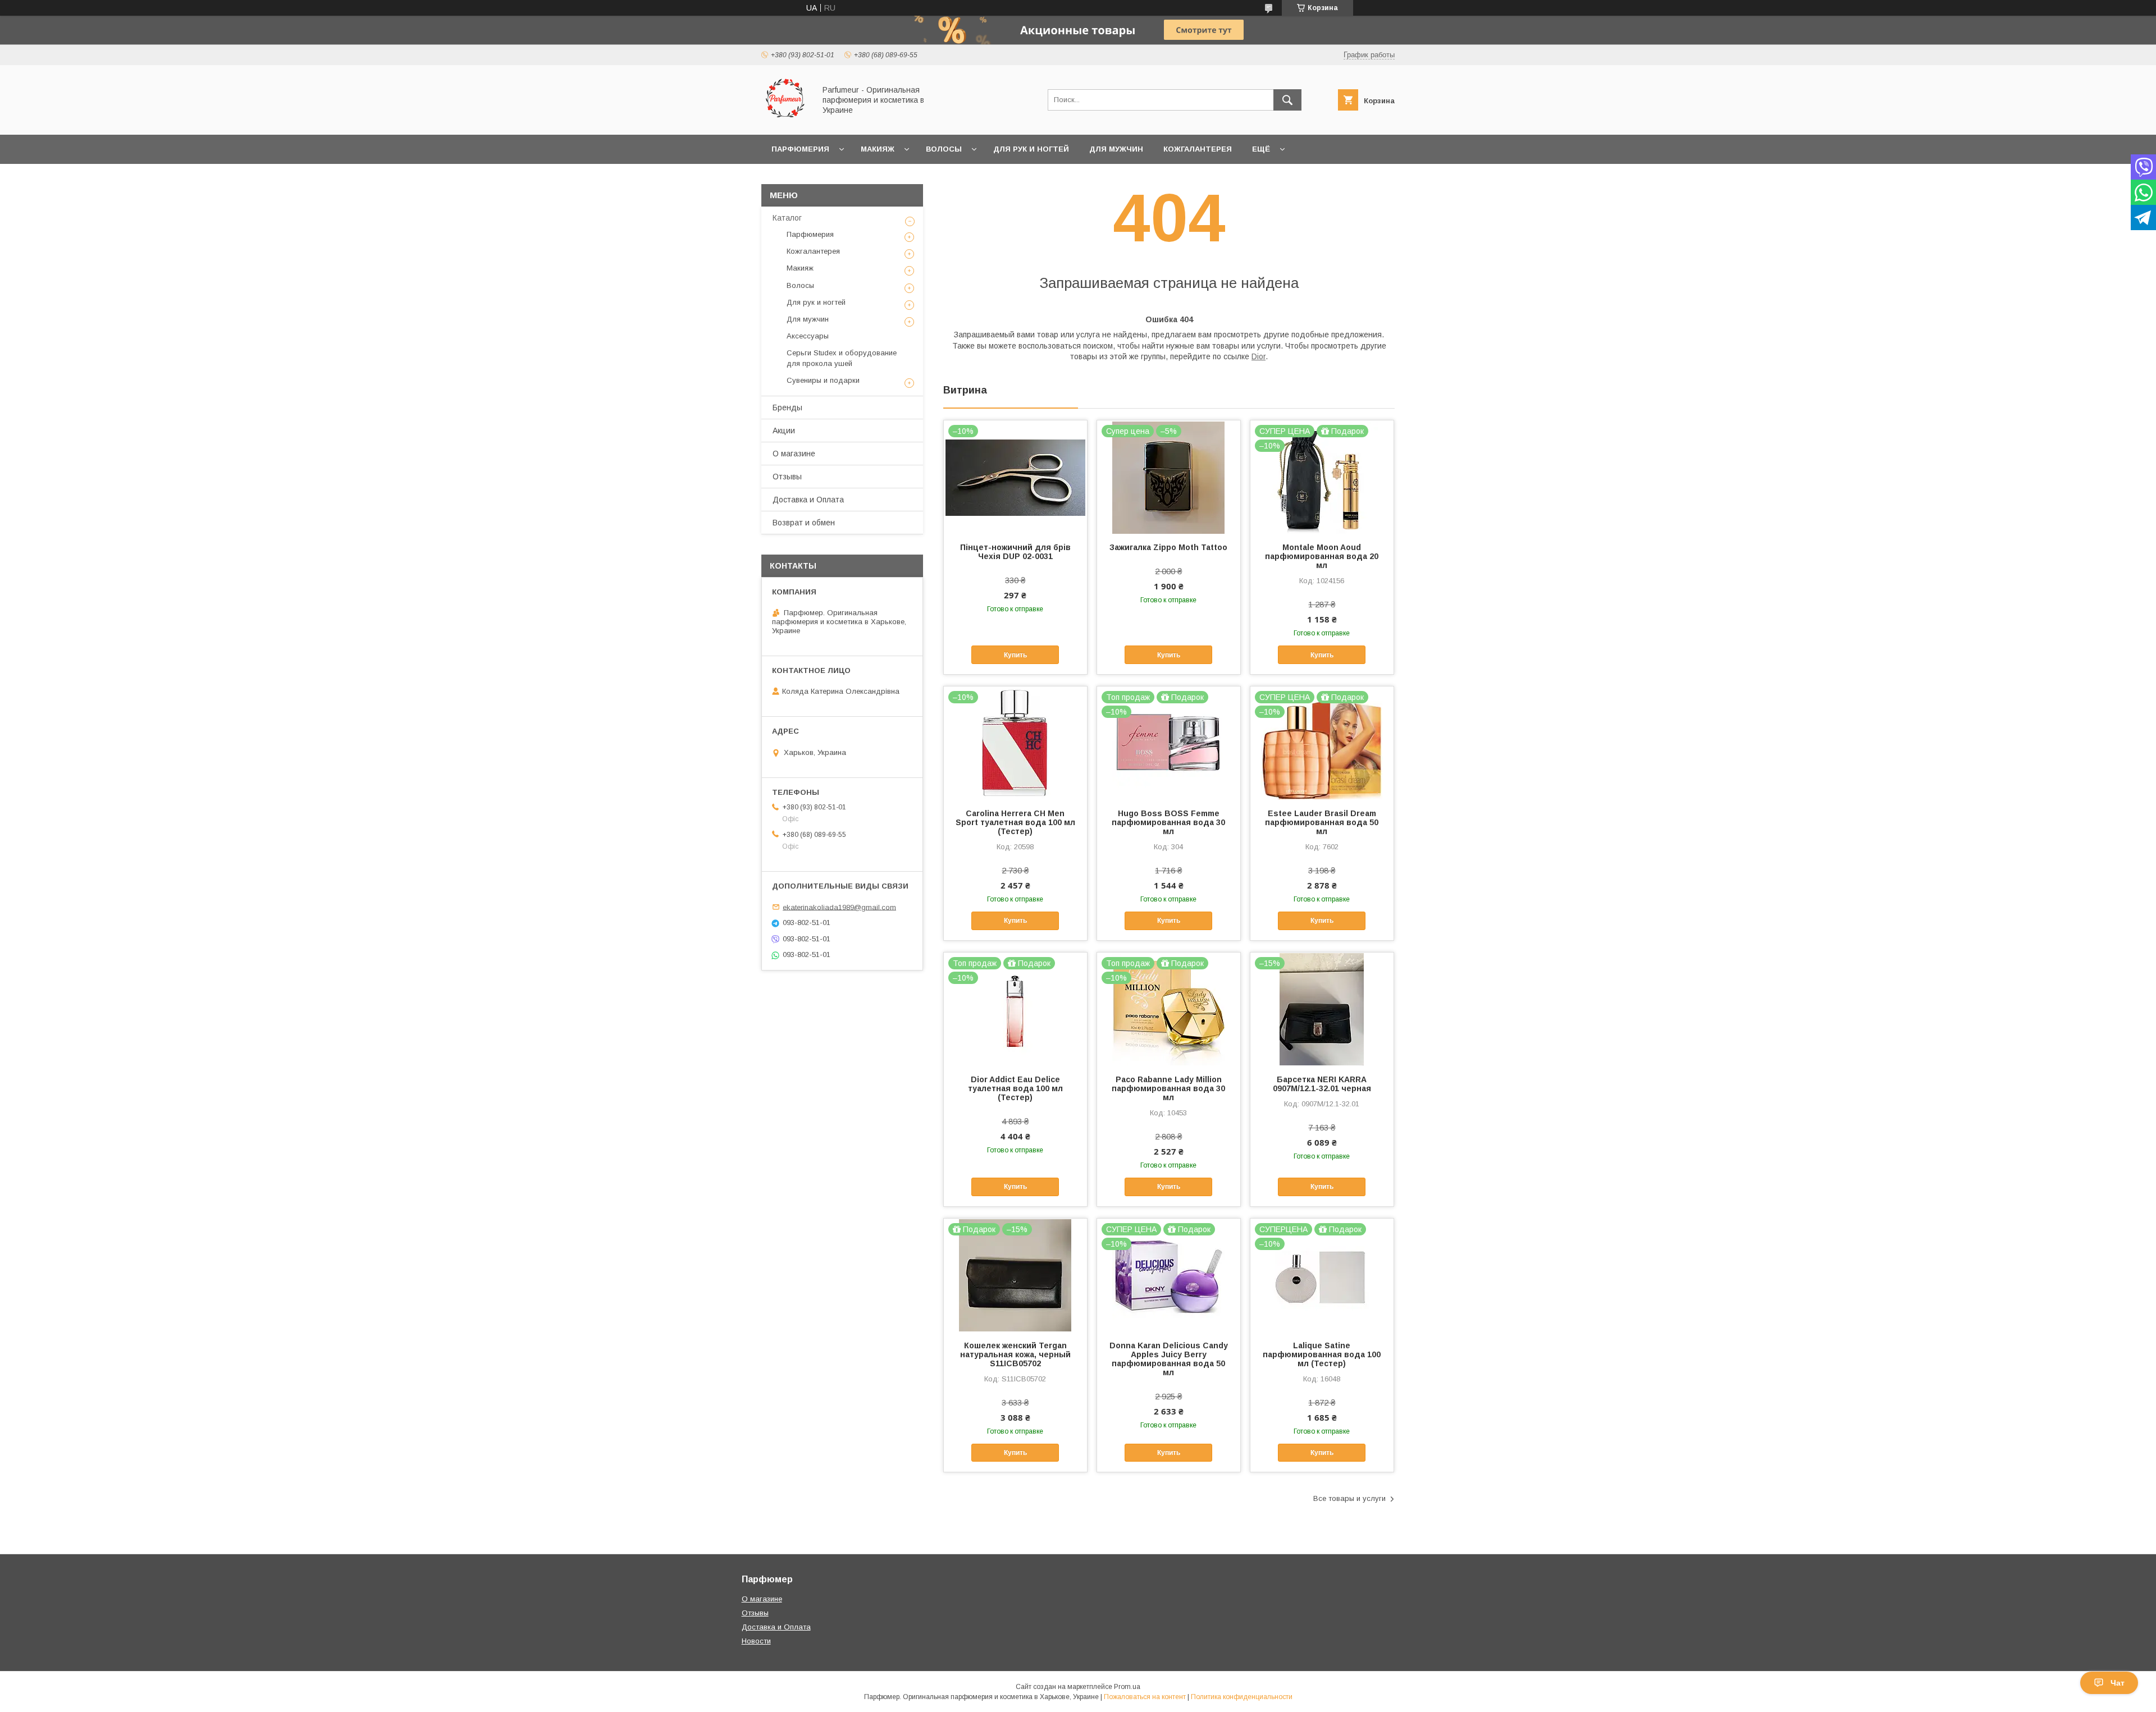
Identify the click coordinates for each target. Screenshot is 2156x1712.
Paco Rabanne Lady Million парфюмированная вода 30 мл (1168, 1088)
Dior (1259, 356)
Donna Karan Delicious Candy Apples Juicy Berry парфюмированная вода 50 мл (1169, 1359)
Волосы (944, 149)
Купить (1015, 655)
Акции (784, 431)
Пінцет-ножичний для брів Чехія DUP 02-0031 (1015, 552)
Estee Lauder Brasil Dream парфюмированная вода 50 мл (1322, 822)
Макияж (878, 149)
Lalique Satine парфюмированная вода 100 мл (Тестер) (1322, 1354)
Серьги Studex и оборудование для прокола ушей (842, 358)
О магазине (794, 454)
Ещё (1261, 149)
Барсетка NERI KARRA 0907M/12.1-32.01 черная (1322, 1084)
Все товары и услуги (1349, 1498)
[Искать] (1287, 100)
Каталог (787, 218)
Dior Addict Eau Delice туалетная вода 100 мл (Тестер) (1015, 1088)
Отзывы (787, 477)
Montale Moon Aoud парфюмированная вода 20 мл (1322, 556)
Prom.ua (1127, 1687)
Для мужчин (1116, 149)
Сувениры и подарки (823, 380)
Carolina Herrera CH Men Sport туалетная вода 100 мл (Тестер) (1015, 822)
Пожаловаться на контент (1145, 1697)
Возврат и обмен (804, 523)
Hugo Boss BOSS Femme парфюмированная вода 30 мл (1168, 822)
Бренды (787, 408)
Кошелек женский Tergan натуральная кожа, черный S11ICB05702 (1015, 1354)
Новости (756, 1641)
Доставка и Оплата (808, 500)
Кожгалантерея (1198, 149)
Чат (2118, 1683)
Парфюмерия (800, 149)
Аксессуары (808, 336)
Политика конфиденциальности (1242, 1697)
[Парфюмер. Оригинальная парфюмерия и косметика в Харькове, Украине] (785, 120)
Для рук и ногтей (1031, 149)
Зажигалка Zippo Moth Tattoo (1168, 547)
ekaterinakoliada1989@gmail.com (839, 907)
